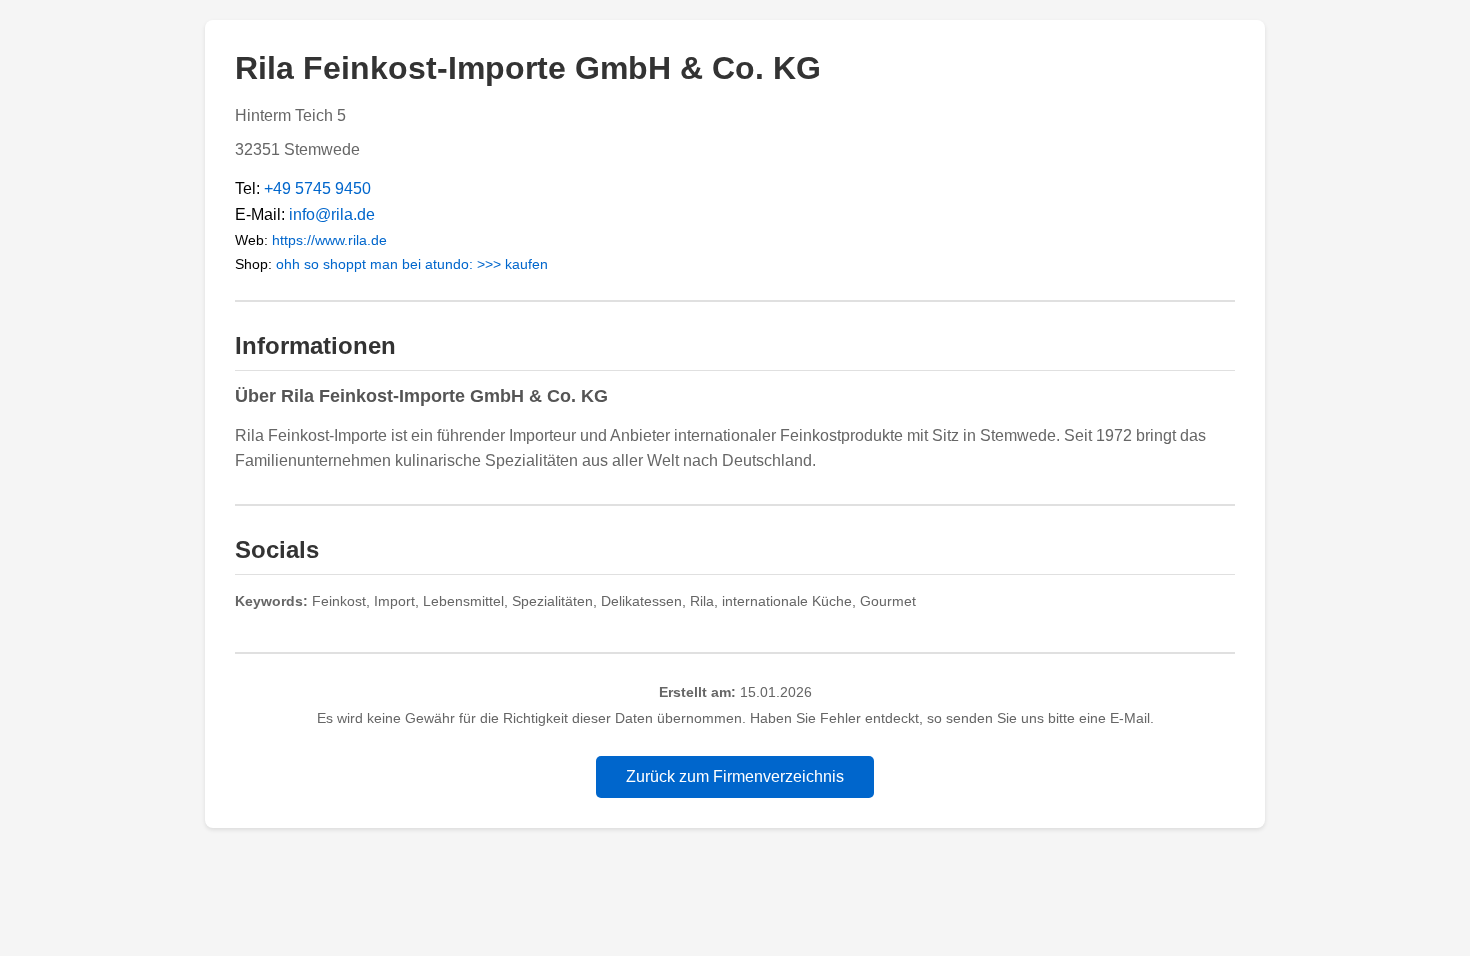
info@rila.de (332, 214)
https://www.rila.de (329, 240)
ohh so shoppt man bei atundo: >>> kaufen (412, 264)
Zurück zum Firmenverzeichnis (735, 776)
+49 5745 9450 (317, 188)
